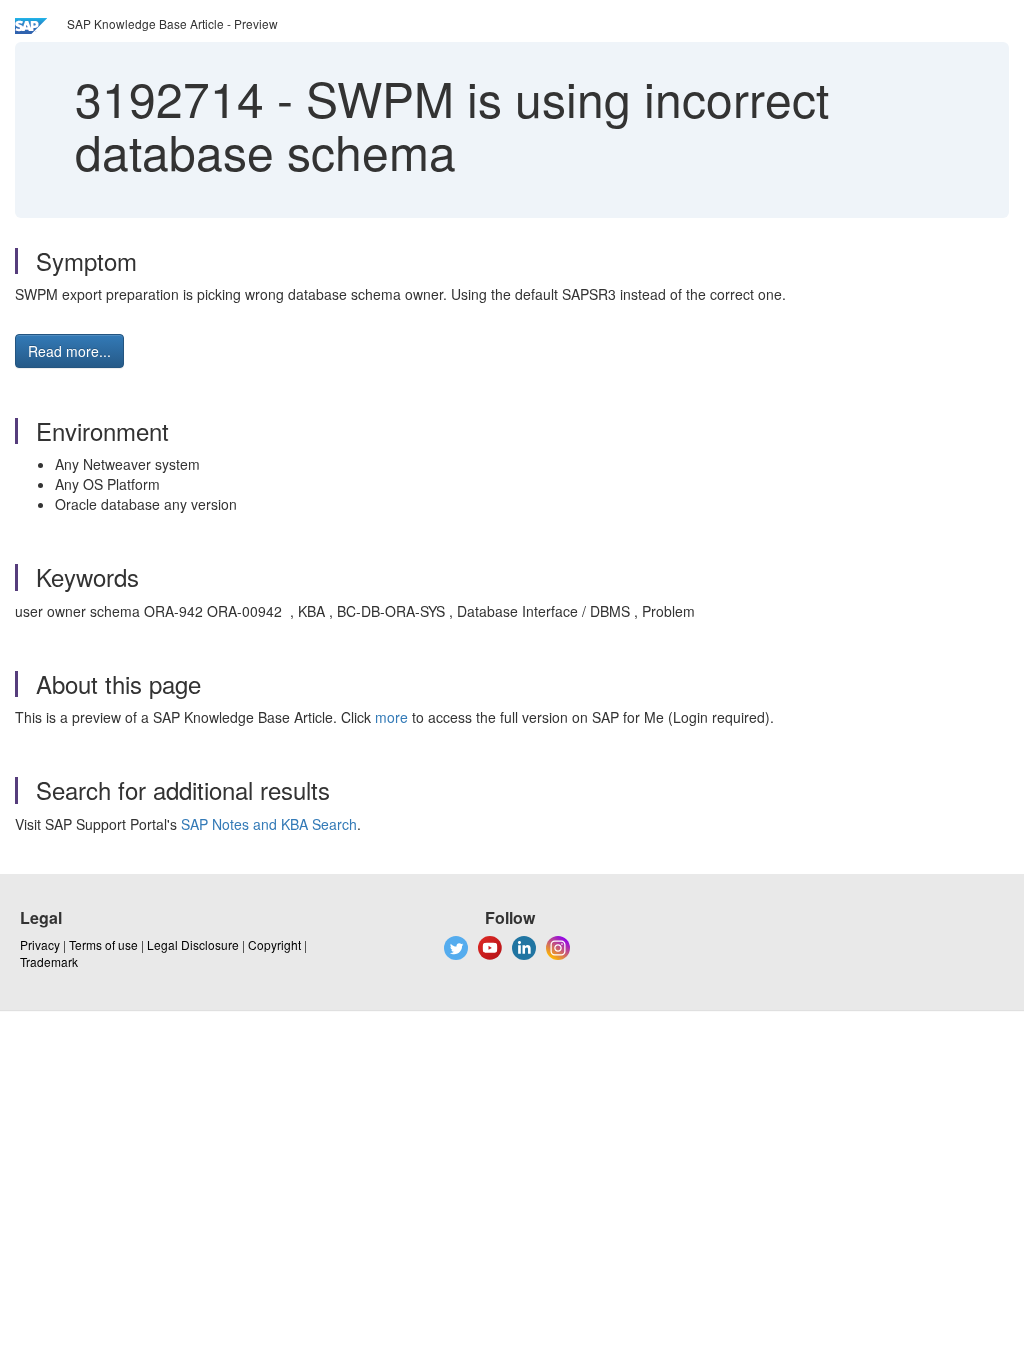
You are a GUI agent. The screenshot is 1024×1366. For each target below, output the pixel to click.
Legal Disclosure (193, 944)
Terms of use (103, 944)
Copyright (274, 944)
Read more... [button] (69, 351)
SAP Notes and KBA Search (269, 824)
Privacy (40, 944)
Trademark (49, 961)
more (391, 717)
